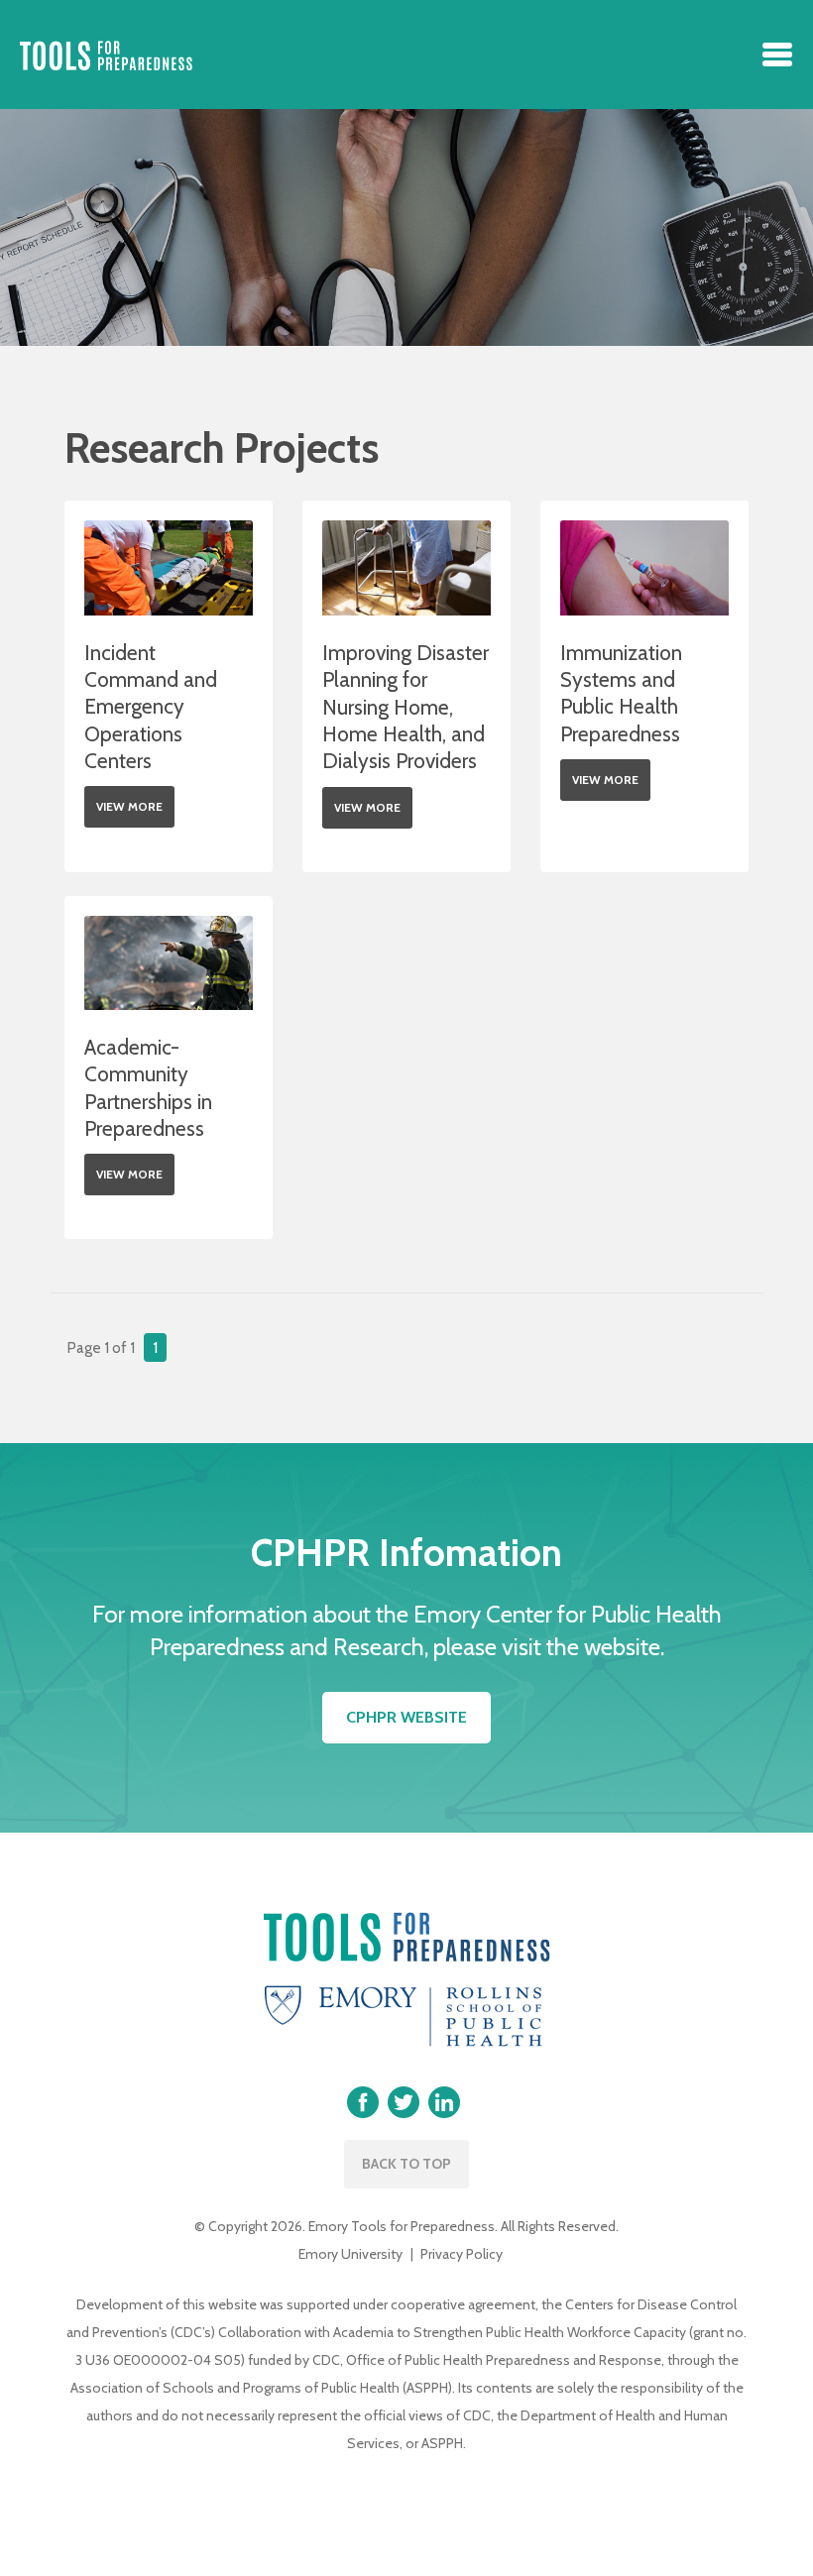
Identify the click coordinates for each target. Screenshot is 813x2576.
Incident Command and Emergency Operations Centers (151, 707)
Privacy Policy (462, 2254)
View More (129, 806)
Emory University (350, 2254)
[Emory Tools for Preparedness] (106, 55)
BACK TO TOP (406, 2164)
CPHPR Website (406, 1717)
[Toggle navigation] (777, 55)
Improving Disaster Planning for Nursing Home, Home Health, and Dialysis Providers (406, 707)
